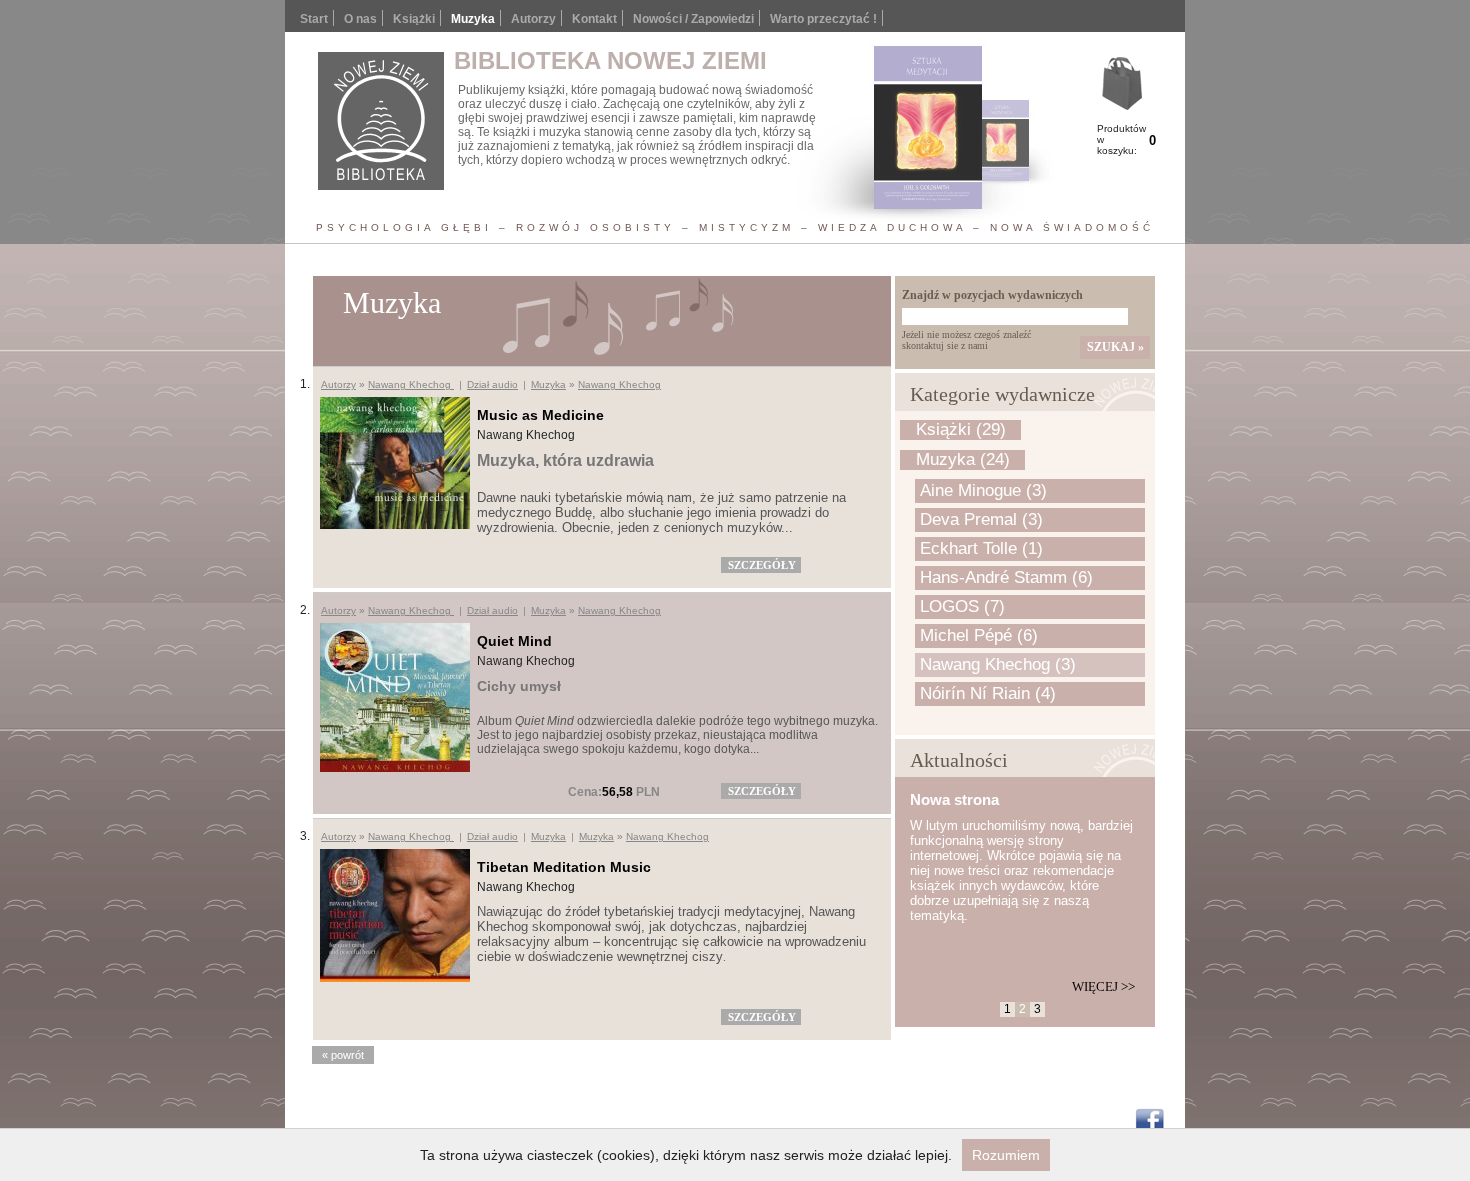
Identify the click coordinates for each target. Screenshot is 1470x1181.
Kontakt (594, 19)
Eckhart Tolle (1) (981, 548)
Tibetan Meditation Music (564, 867)
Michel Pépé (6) (979, 635)
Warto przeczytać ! (823, 19)
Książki (414, 19)
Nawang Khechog (411, 384)
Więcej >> (1103, 986)
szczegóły (762, 565)
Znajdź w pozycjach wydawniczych (992, 295)
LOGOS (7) (962, 606)
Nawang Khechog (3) (998, 664)
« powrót (343, 1055)
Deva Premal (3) (981, 519)
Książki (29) (961, 429)
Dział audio (492, 384)
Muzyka (548, 384)
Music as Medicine (540, 415)
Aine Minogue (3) (983, 490)
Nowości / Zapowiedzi (693, 19)
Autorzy (533, 19)
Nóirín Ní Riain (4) (988, 693)
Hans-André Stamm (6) (1006, 577)
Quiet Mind (514, 641)
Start (314, 19)
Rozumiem (1006, 1155)
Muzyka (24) (963, 459)
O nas (360, 19)
